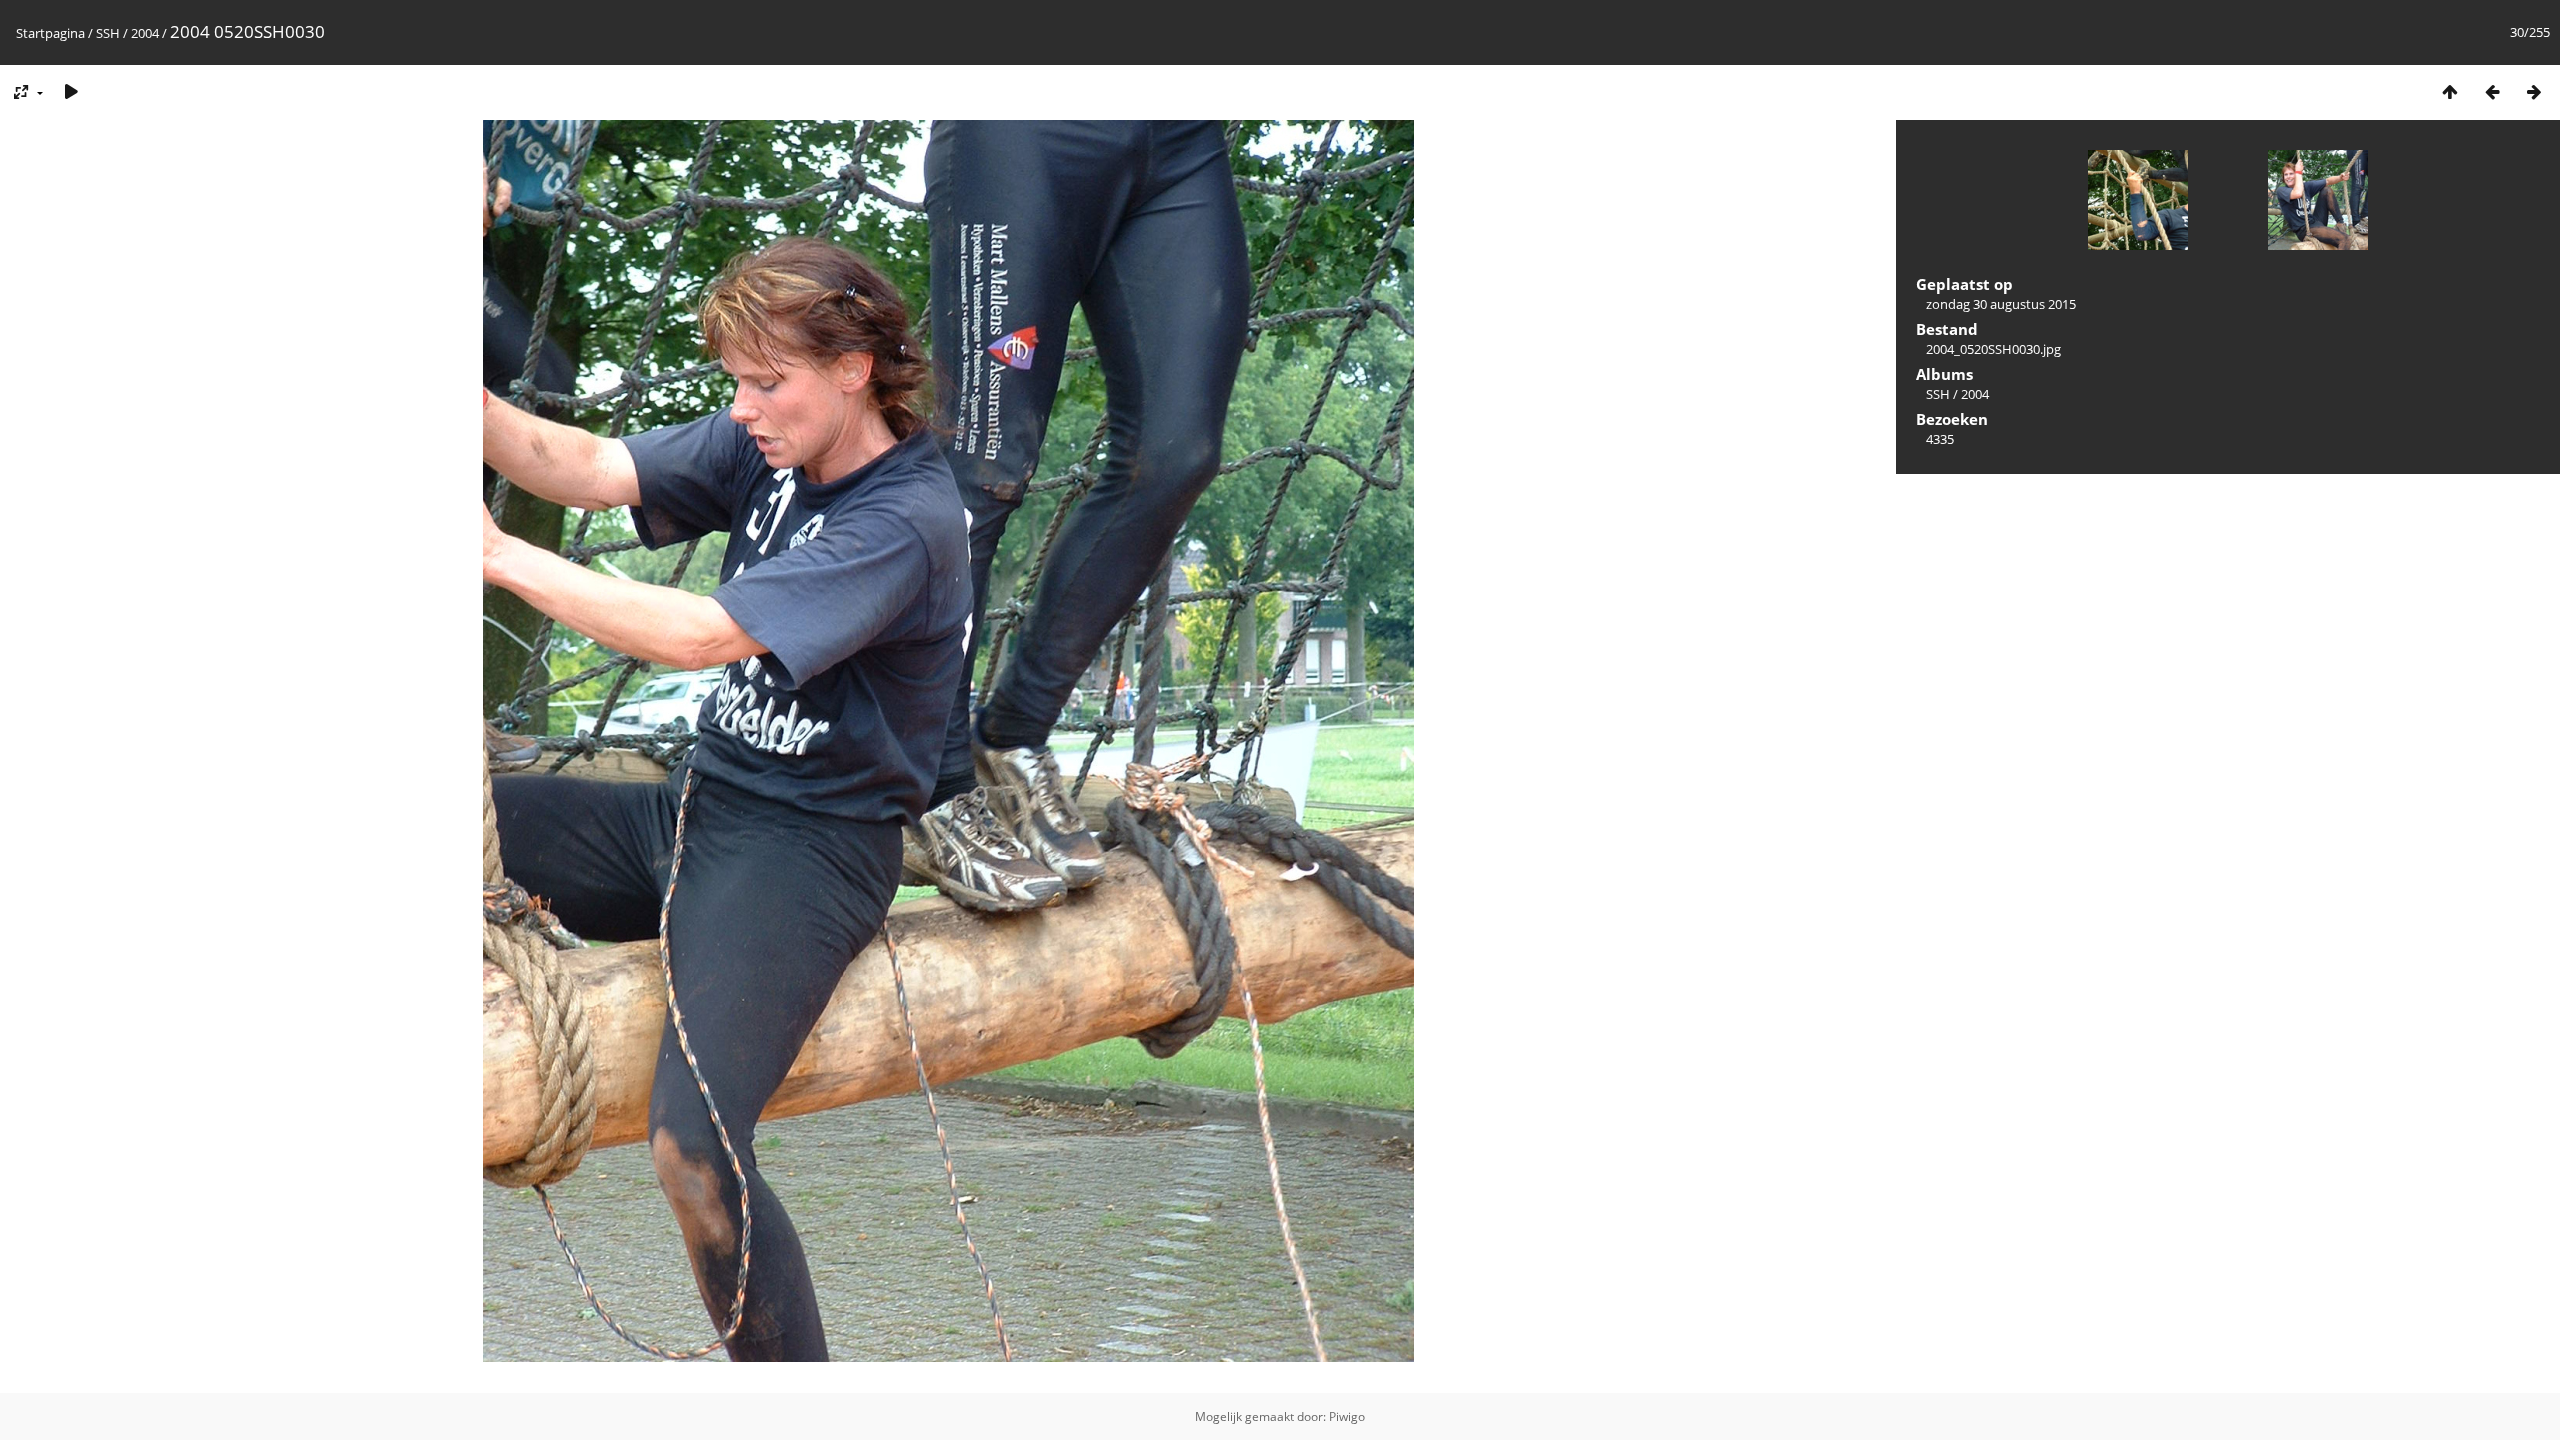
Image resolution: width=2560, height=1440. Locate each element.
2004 (145, 33)
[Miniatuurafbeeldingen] (2450, 91)
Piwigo (1347, 1416)
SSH (108, 33)
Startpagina (50, 33)
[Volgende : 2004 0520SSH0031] (2534, 91)
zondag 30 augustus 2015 (2001, 304)
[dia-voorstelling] (71, 91)
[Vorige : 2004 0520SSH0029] (2492, 91)
